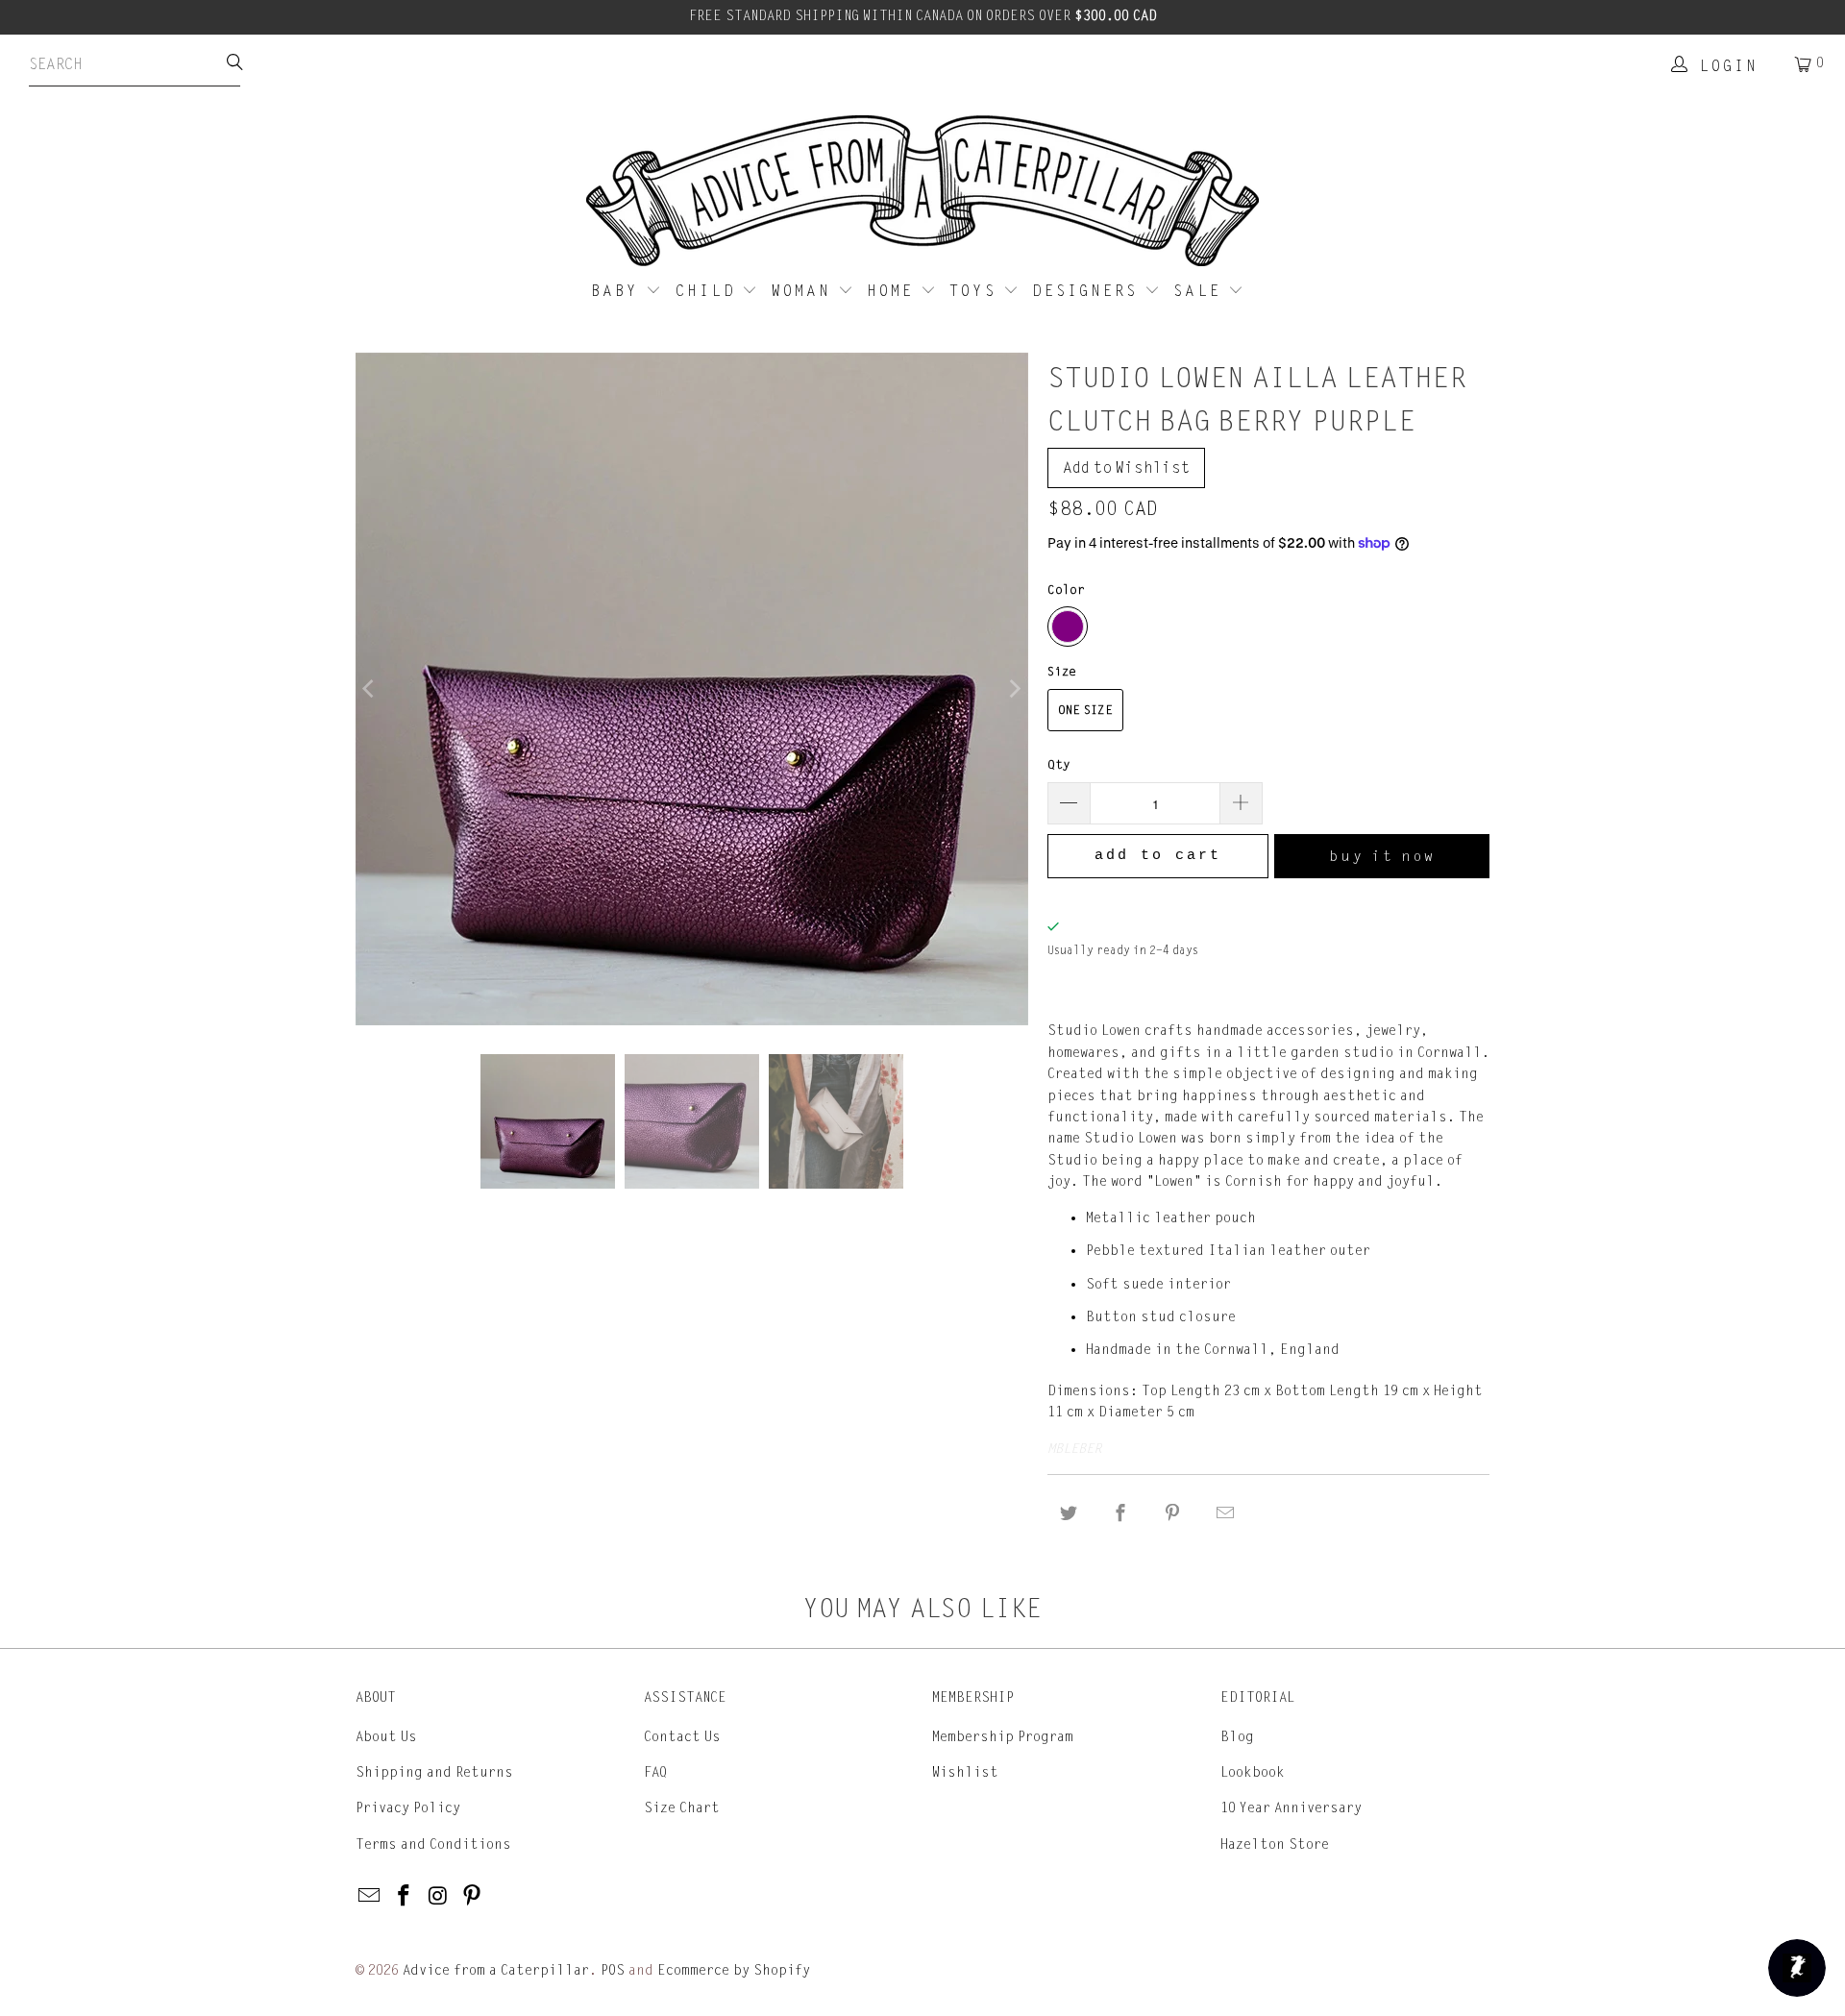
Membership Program (1003, 1737)
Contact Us (682, 1737)
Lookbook (1253, 1772)
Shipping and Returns (434, 1772)
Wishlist (965, 1772)
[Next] (1014, 689)
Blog (1237, 1737)
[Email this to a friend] (1225, 1514)
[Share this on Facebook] (1120, 1514)
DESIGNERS (1088, 291)
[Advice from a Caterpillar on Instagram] (438, 1897)
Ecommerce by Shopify (734, 1970)
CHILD (709, 291)
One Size (1085, 710)
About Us (386, 1737)
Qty (1059, 765)
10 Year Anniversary (1291, 1808)
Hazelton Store (1275, 1844)
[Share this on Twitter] (1069, 1514)
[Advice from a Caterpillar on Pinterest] (473, 1897)
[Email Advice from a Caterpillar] (370, 1897)
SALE (1201, 291)
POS (613, 1970)
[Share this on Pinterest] (1173, 1514)
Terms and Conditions (433, 1844)
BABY (618, 291)
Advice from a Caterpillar (496, 1970)
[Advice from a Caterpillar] (922, 192)
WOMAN (805, 291)
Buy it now (1382, 856)
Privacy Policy (408, 1808)
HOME (894, 291)
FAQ (655, 1772)
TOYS (976, 291)
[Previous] (370, 689)
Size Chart (682, 1808)
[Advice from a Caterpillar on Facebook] (405, 1897)
